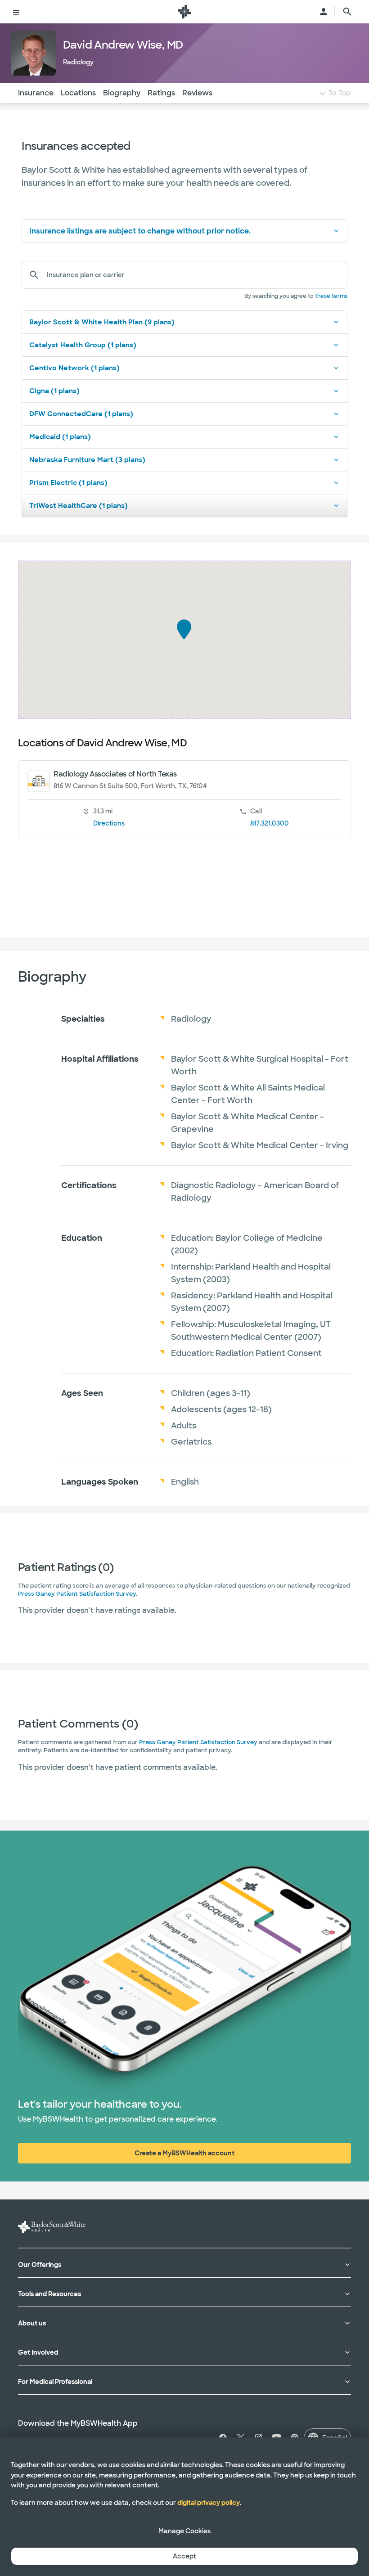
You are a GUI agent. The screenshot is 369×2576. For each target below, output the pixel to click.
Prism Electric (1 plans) (68, 483)
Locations (78, 93)
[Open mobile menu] (16, 12)
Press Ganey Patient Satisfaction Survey (77, 1594)
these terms (331, 296)
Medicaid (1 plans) (60, 437)
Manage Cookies (184, 2531)
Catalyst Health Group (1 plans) (83, 345)
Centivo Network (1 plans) (74, 368)
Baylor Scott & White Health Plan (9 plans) (102, 322)
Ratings (161, 93)
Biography (122, 93)
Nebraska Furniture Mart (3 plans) (87, 460)
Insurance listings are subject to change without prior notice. (140, 231)
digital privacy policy (209, 2503)
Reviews (197, 93)
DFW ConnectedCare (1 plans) (81, 414)
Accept (184, 2556)
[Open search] (347, 12)
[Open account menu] (324, 12)
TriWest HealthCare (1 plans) (79, 506)
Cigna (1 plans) (54, 391)
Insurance (36, 93)
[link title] (184, 12)
